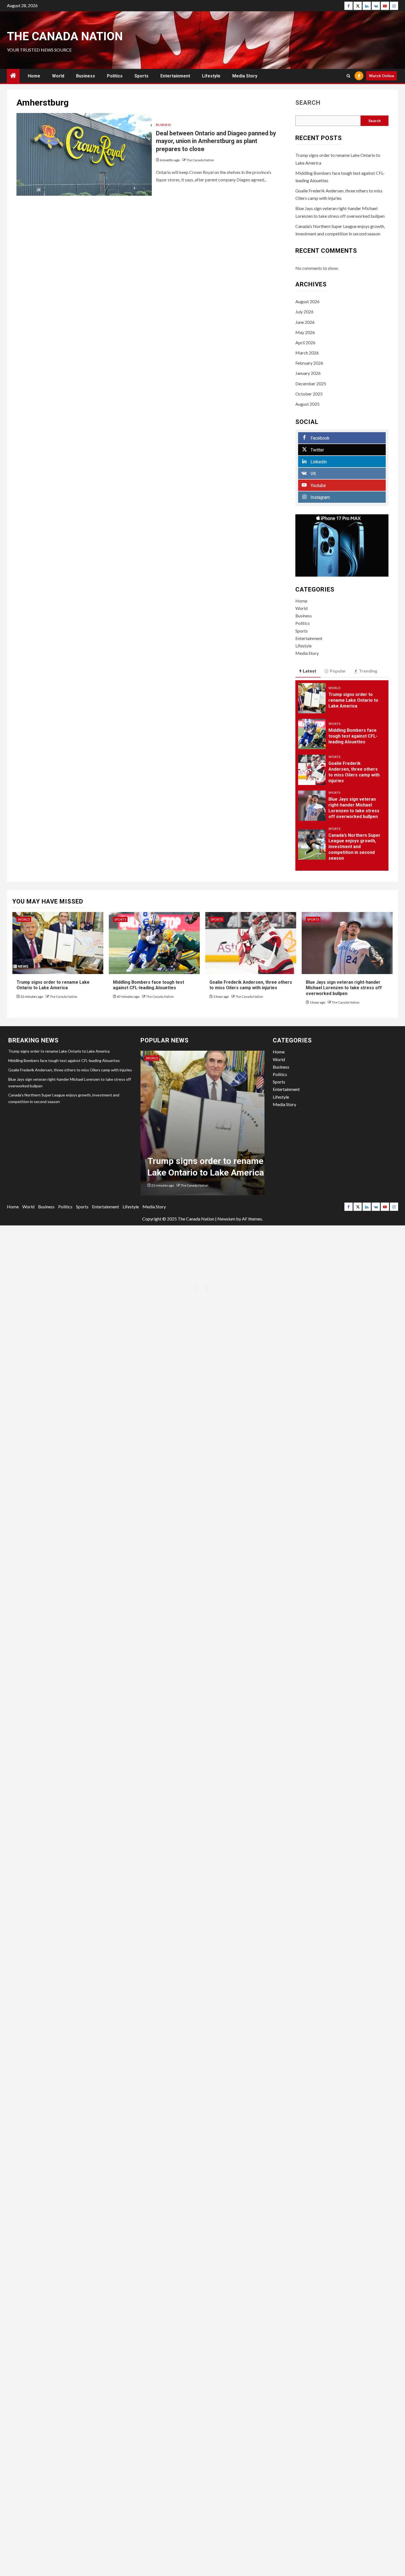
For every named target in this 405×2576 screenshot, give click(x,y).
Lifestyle (211, 76)
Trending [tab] (368, 671)
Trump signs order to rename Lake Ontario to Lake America (353, 700)
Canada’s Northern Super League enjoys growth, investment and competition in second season (354, 847)
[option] (202, 1126)
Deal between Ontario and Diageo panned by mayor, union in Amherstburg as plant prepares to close (216, 141)
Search (308, 103)
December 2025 (311, 384)
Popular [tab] (338, 671)
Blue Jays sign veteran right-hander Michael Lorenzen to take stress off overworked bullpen (344, 988)
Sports (141, 76)
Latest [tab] (310, 671)
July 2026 (304, 312)
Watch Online (381, 76)
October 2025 (309, 394)
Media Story (245, 76)
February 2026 (309, 363)
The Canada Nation (65, 36)
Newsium (226, 1219)
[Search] (348, 76)
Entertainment (175, 76)
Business (86, 76)
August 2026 (307, 301)
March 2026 (307, 353)
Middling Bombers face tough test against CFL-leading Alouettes (353, 736)
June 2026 (305, 322)
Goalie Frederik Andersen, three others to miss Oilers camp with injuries (251, 985)
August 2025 (307, 404)
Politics (115, 76)
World (58, 76)
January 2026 (308, 373)
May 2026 (305, 332)
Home (34, 76)
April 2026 (305, 342)
